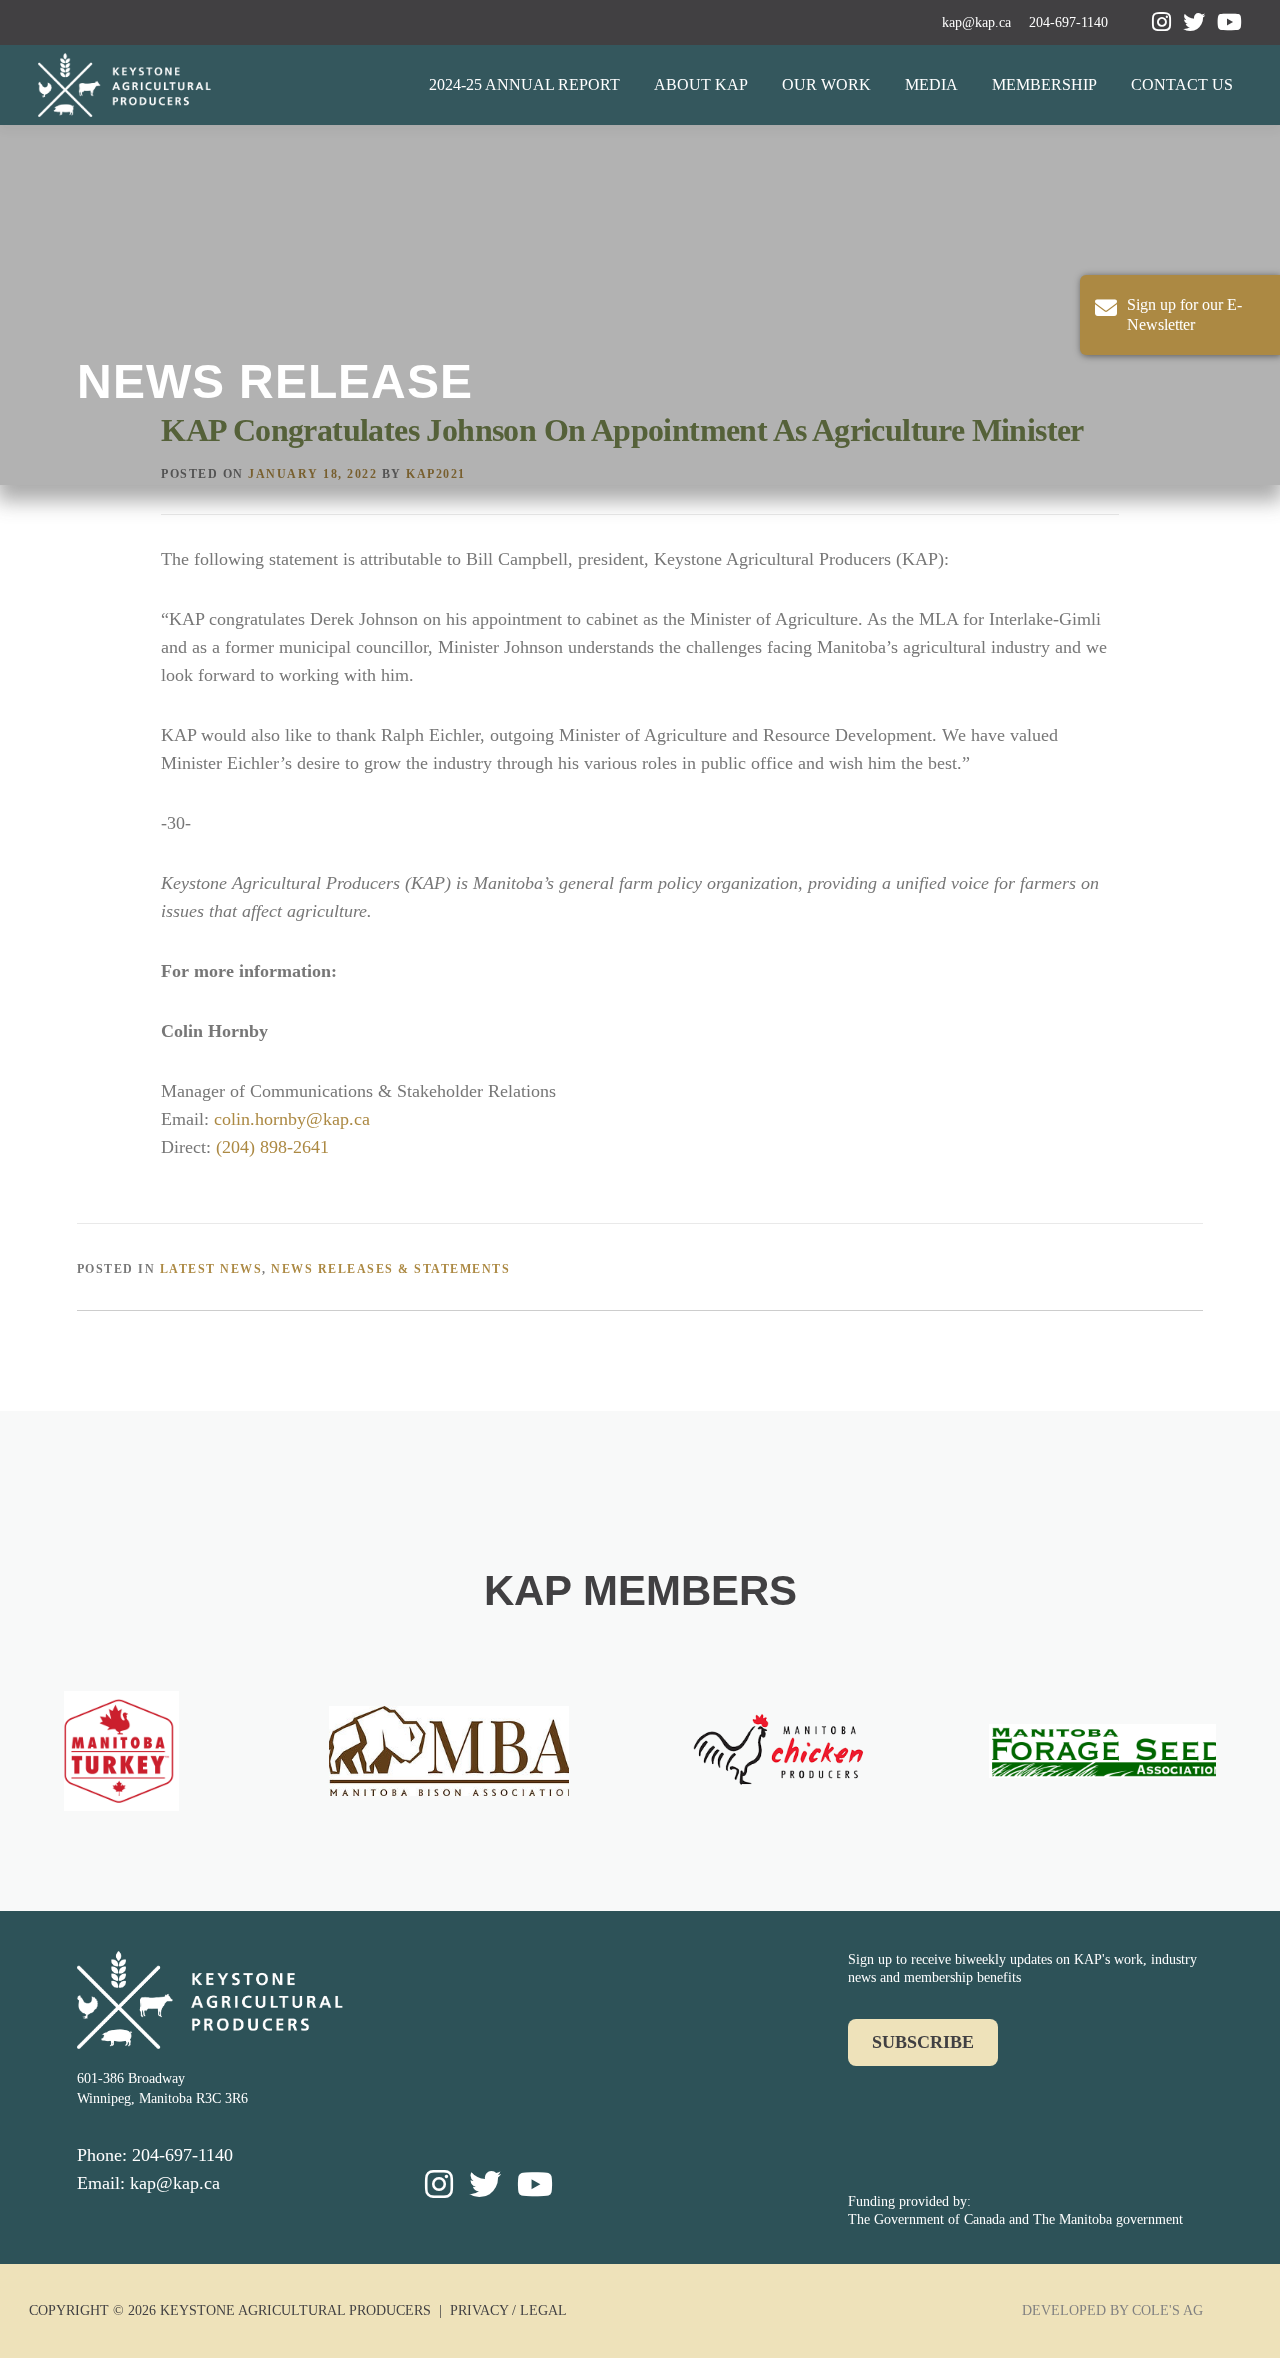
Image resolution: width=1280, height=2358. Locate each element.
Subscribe (923, 2042)
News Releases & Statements (390, 1269)
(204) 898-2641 (272, 1147)
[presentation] (40, 1759)
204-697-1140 (1068, 22)
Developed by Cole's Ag (1112, 2310)
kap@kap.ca (976, 22)
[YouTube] (1229, 22)
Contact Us (1182, 84)
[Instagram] (1161, 22)
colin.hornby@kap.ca (292, 1119)
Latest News (211, 1269)
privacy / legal (508, 2310)
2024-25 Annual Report (524, 84)
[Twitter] (1194, 22)
